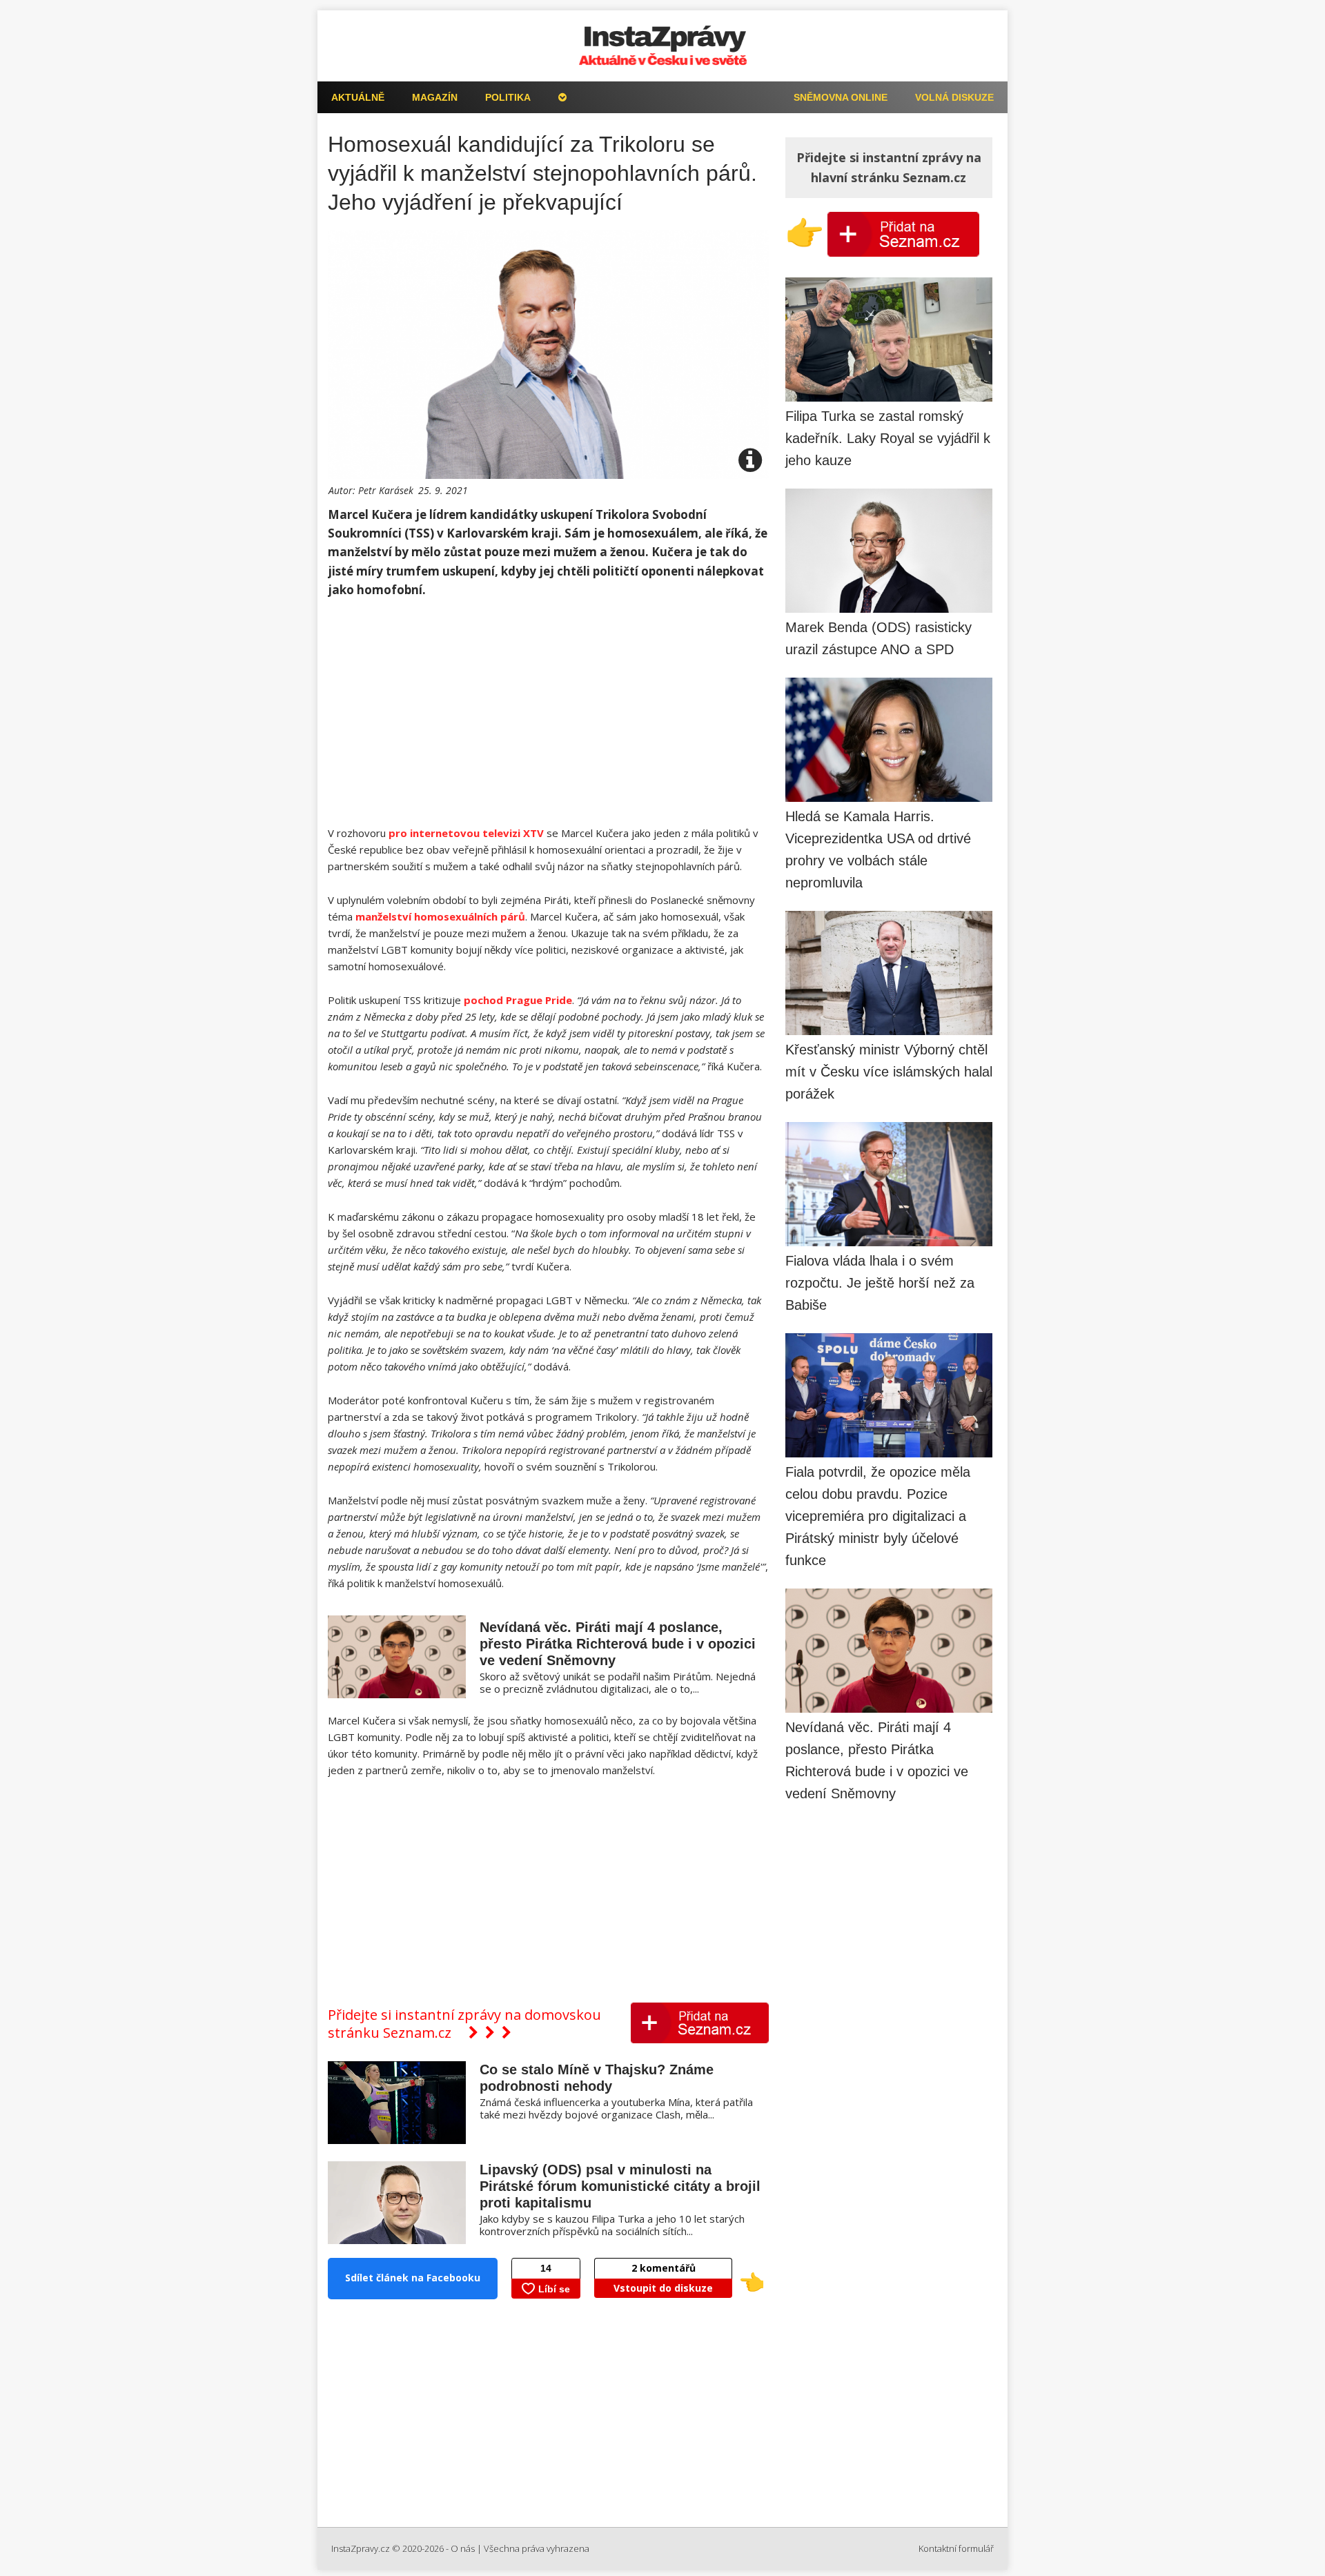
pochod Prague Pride (518, 1000)
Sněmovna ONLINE (841, 97)
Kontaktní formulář (956, 2548)
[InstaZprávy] (662, 46)
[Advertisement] (548, 713)
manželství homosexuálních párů (440, 916)
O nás (463, 2548)
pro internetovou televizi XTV (466, 833)
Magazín (435, 97)
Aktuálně (358, 97)
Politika (508, 97)
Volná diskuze (954, 97)
